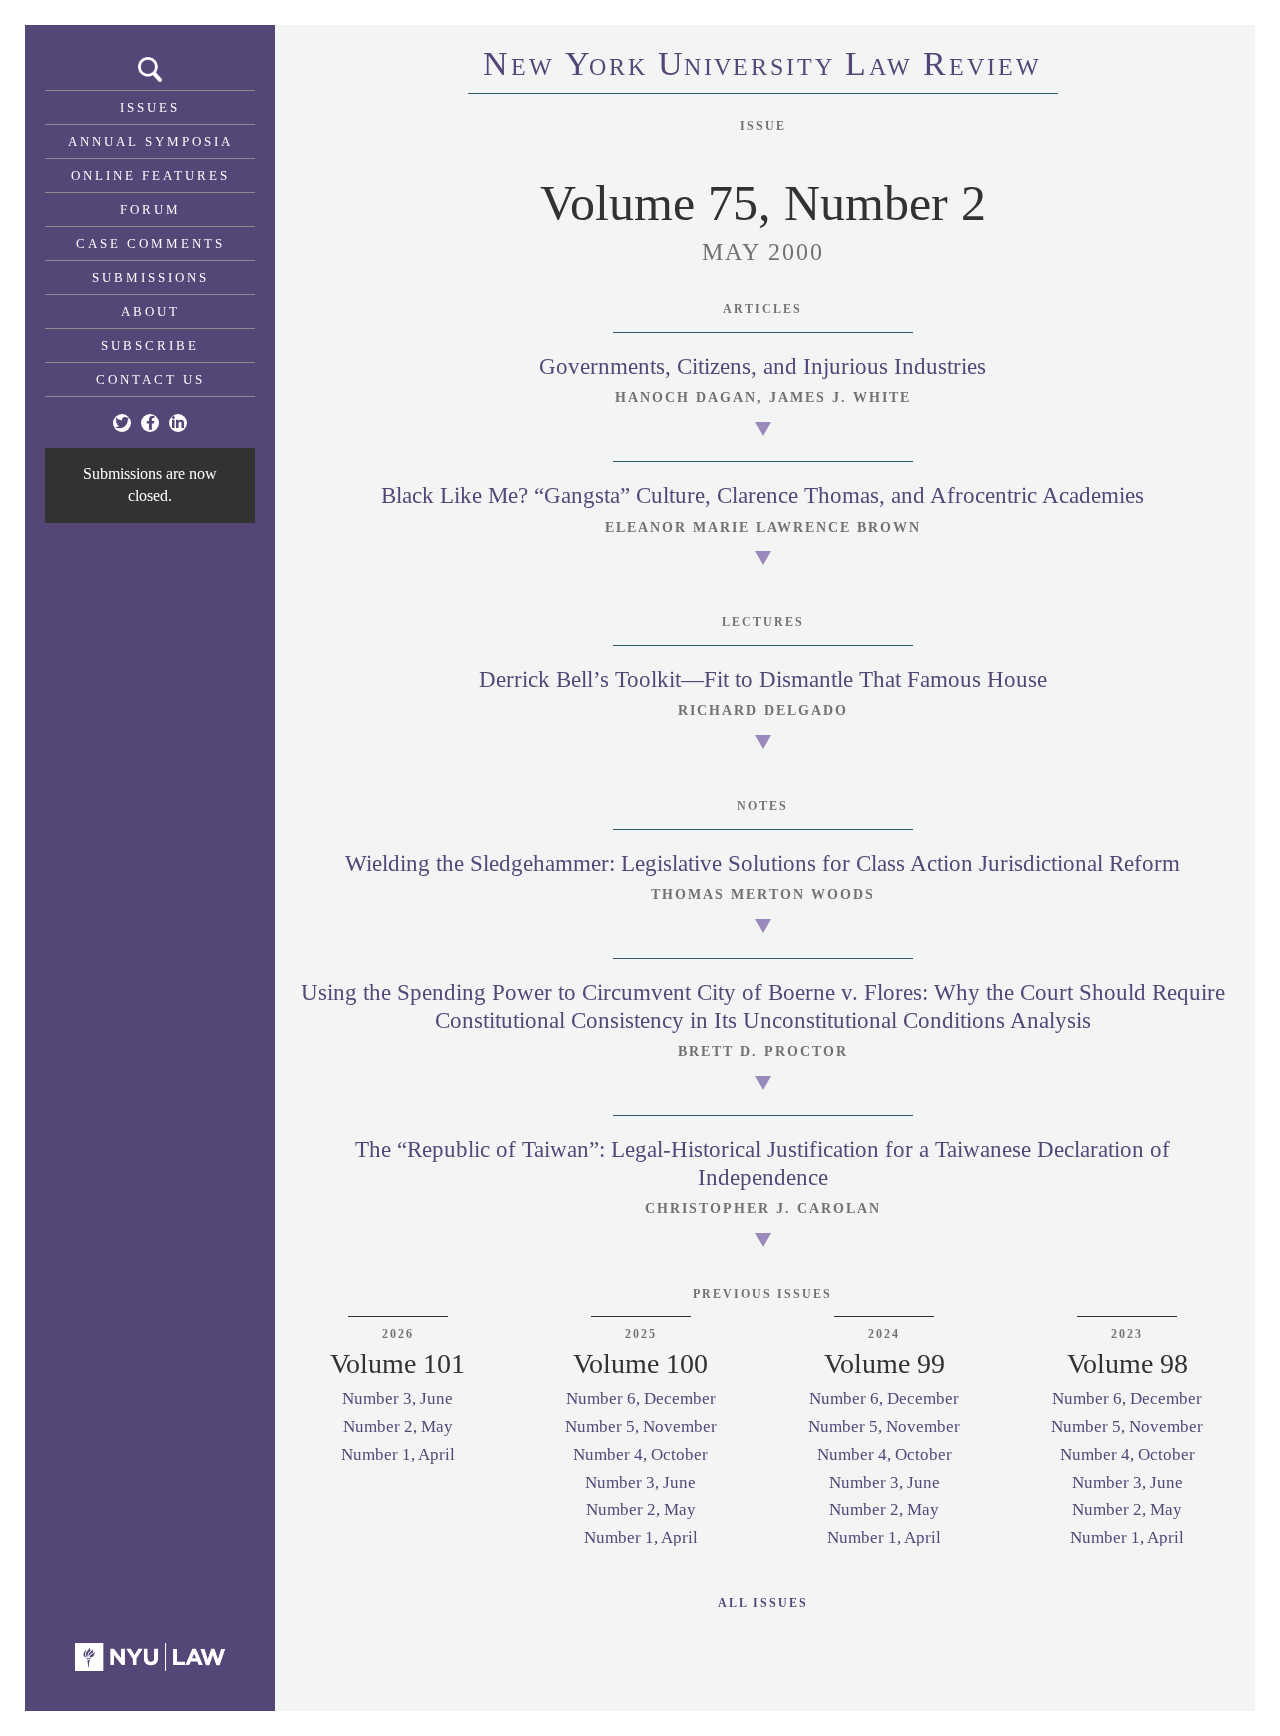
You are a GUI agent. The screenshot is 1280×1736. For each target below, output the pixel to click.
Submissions (150, 277)
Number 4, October (640, 1454)
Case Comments (150, 243)
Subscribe (150, 345)
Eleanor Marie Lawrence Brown (763, 527)
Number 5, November (641, 1426)
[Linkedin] (178, 423)
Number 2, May (398, 1426)
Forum (150, 209)
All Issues (763, 1603)
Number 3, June (397, 1398)
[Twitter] (122, 423)
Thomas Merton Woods (763, 894)
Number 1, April (398, 1454)
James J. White (840, 397)
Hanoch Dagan (686, 397)
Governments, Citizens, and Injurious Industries (762, 366)
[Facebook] (150, 423)
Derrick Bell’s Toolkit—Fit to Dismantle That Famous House (763, 679)
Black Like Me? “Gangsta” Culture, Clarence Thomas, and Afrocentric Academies (762, 495)
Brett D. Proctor (763, 1051)
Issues (150, 107)
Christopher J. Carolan (763, 1208)
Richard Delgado (763, 710)
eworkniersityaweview (762, 67)
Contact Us (150, 379)
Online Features (150, 175)
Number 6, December (641, 1398)
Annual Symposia (150, 141)
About (150, 311)
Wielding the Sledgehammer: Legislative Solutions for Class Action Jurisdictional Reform (762, 863)
